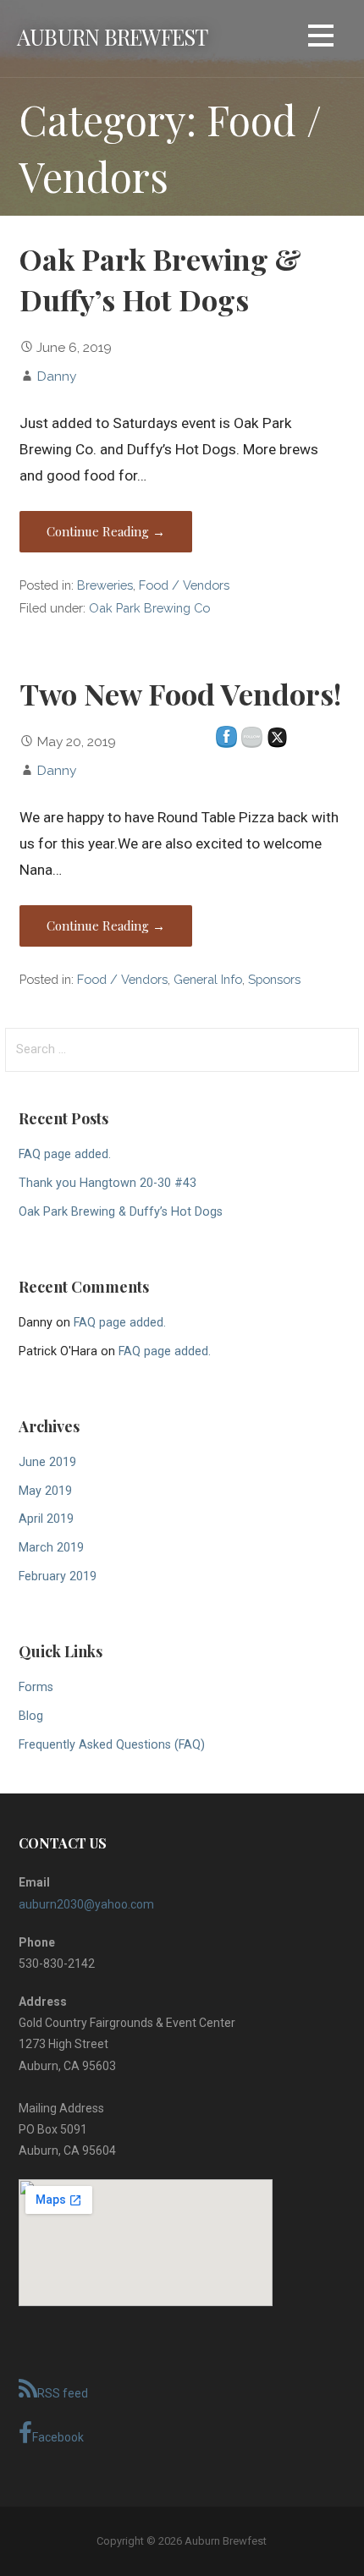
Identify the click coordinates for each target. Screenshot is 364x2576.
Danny (56, 376)
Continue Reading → (106, 531)
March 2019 (51, 1548)
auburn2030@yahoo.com (86, 1904)
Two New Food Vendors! (180, 694)
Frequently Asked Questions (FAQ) (112, 1745)
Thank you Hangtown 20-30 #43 (108, 1183)
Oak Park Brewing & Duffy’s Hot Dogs (121, 1212)
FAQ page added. (65, 1154)
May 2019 (45, 1491)
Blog (31, 1716)
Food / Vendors (184, 585)
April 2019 (46, 1519)
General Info (208, 979)
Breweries (105, 585)
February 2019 (58, 1576)
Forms (36, 1687)
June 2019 (47, 1462)
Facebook (58, 2437)
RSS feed (63, 2393)
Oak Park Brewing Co (149, 608)
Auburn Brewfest (112, 36)
